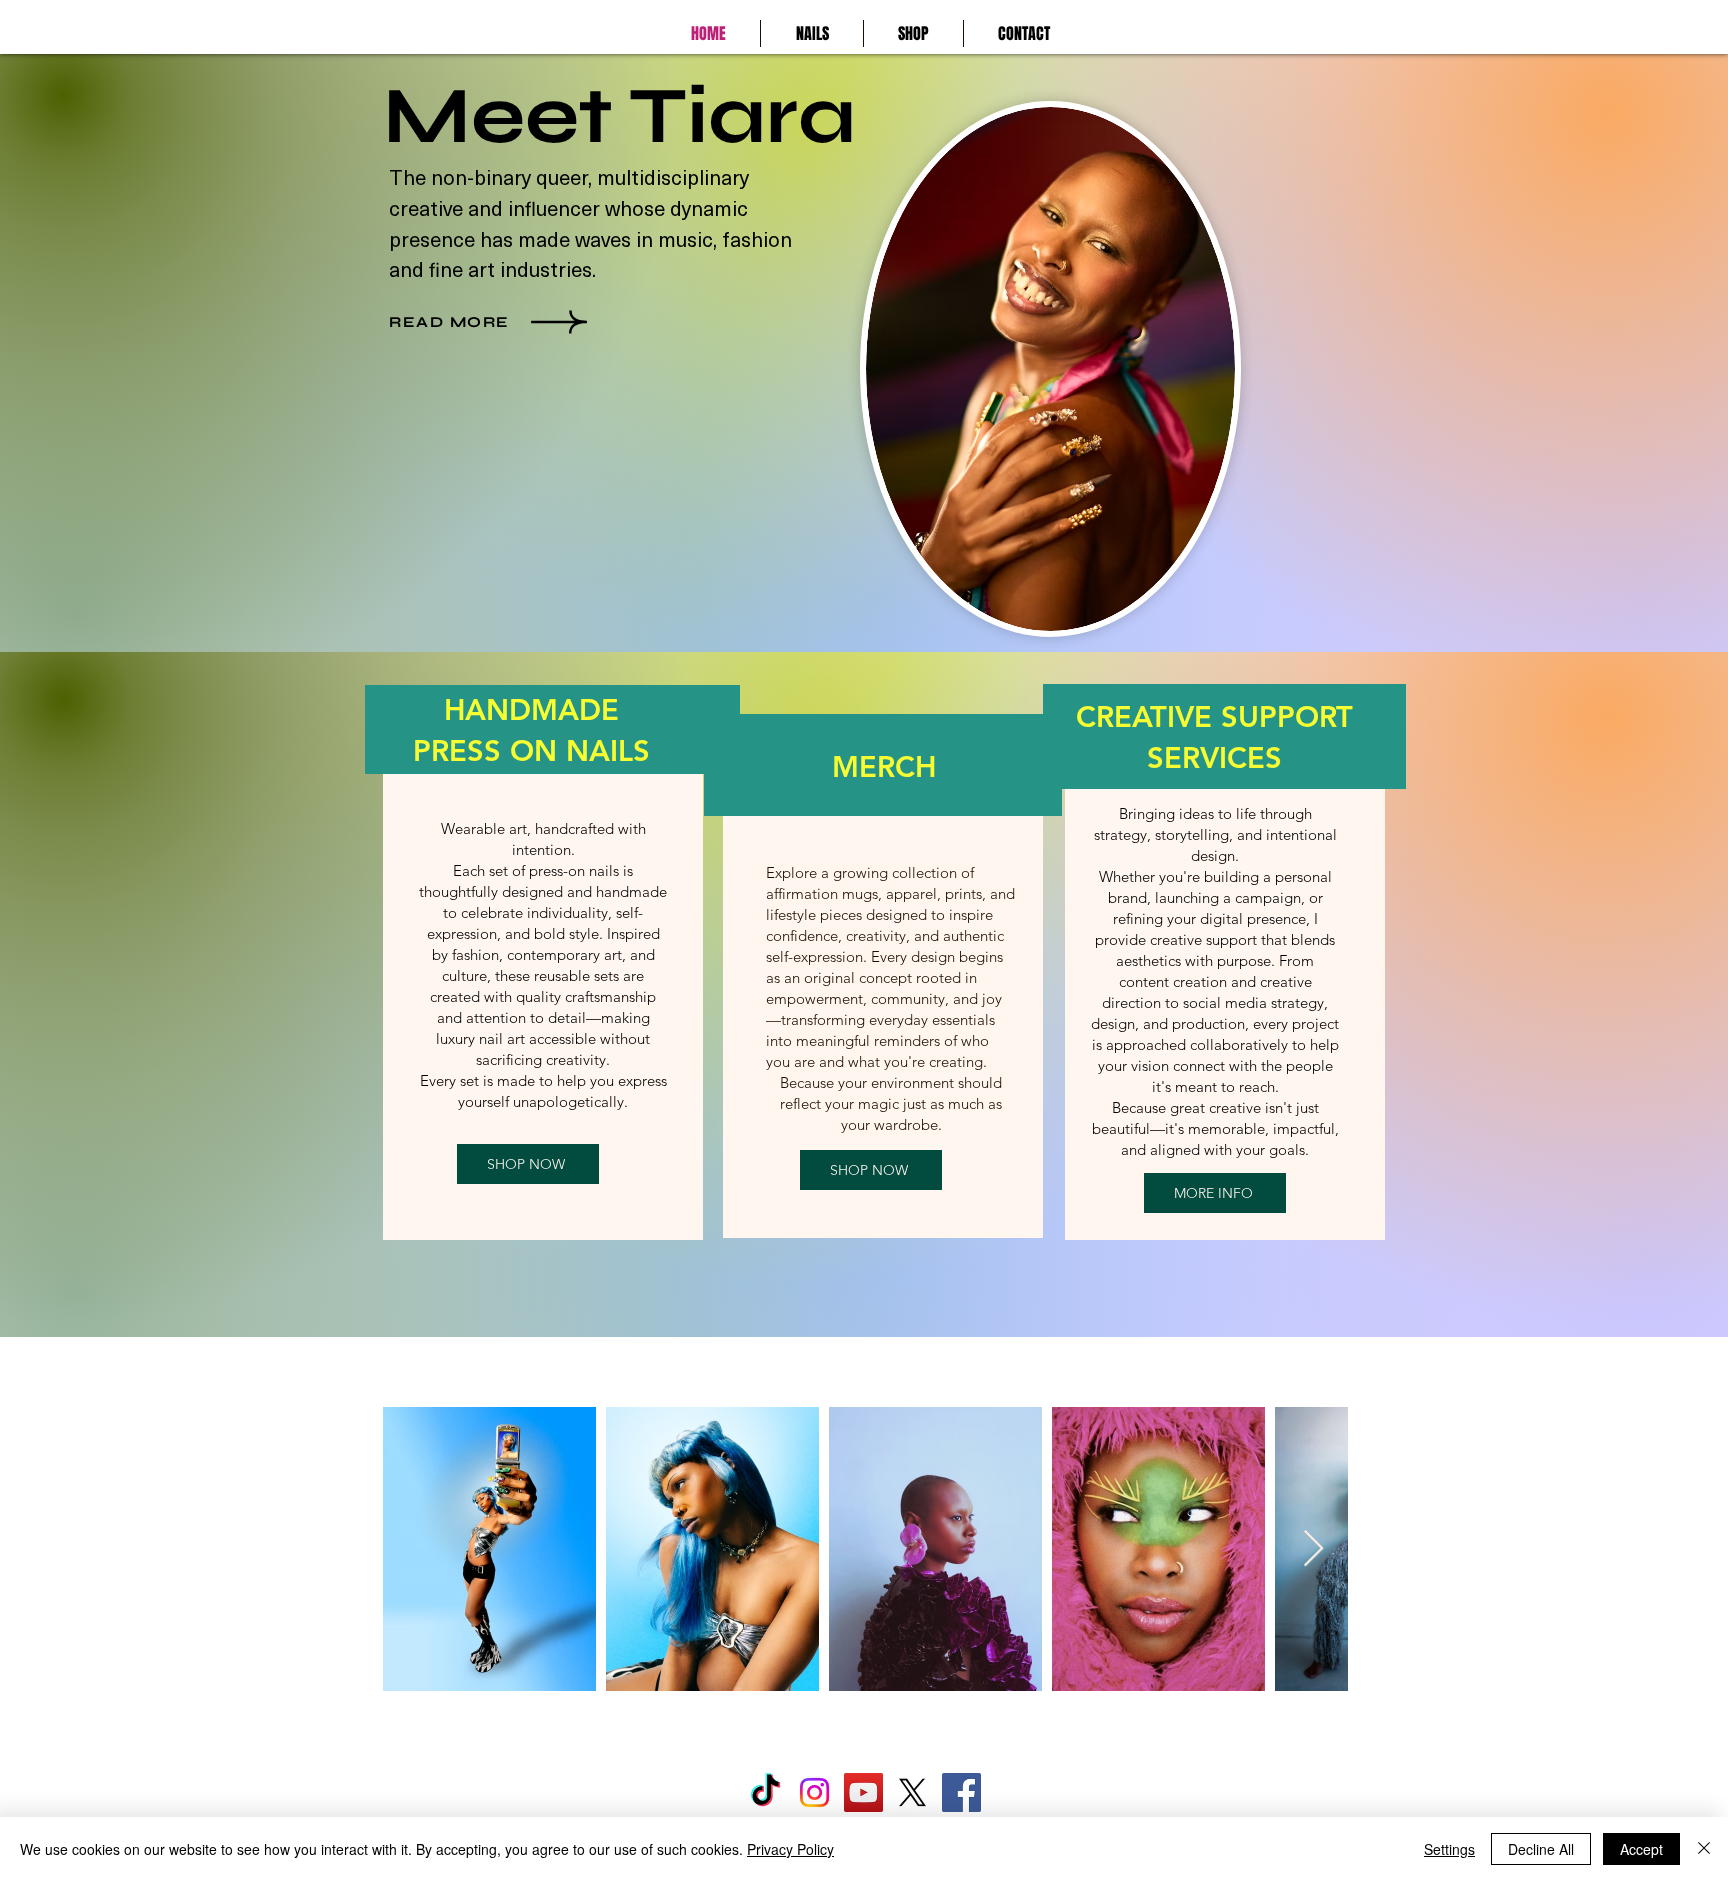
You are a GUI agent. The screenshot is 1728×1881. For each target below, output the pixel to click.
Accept (1641, 1849)
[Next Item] (1313, 1549)
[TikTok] (765, 1792)
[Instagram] (814, 1792)
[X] (912, 1792)
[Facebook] (961, 1792)
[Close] (1704, 1849)
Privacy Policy (790, 1849)
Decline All (1541, 1849)
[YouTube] (863, 1792)
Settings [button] (1449, 1849)
